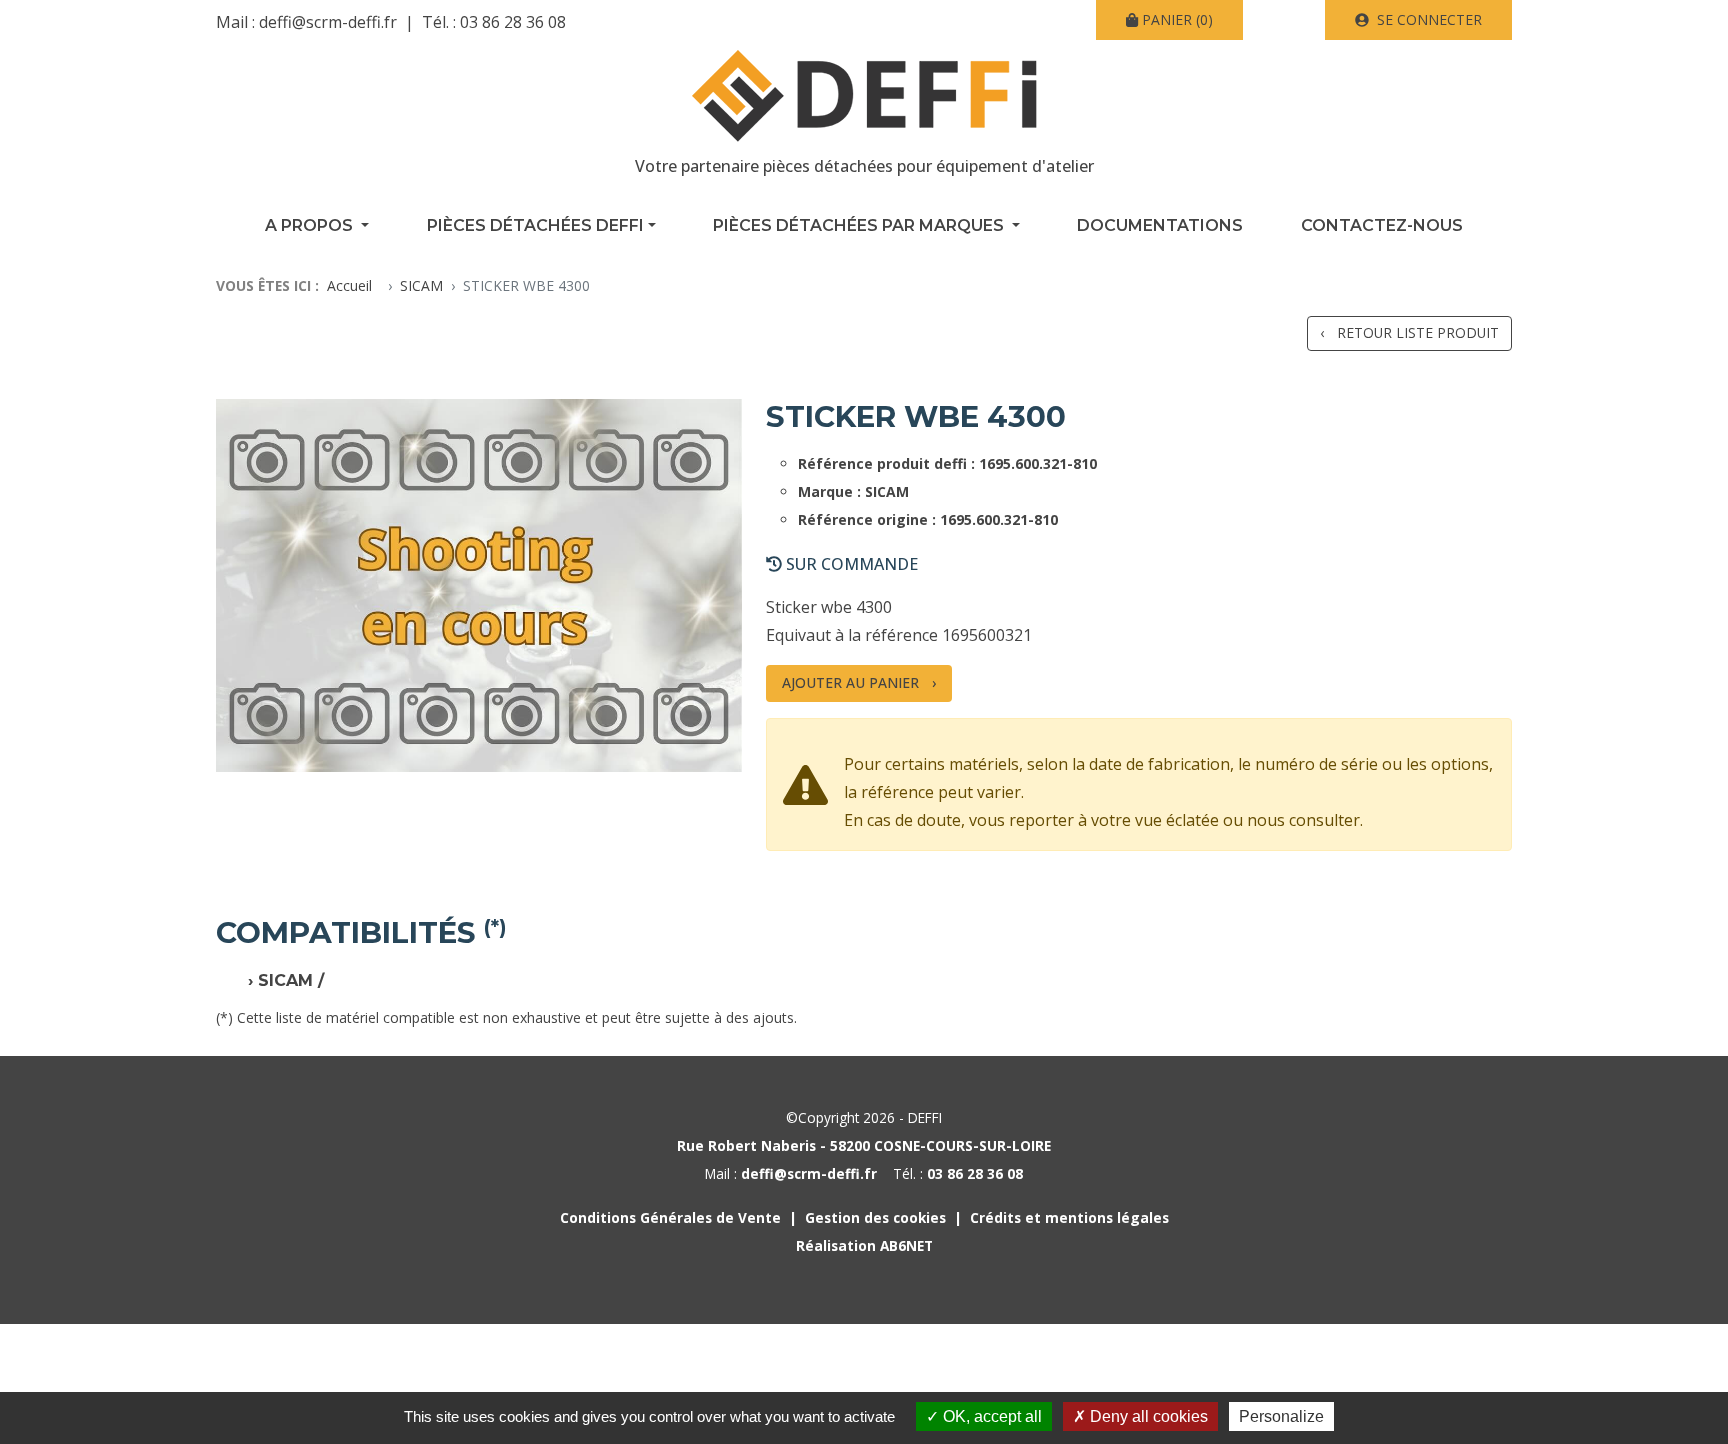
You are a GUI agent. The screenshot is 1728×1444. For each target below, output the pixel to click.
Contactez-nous (1382, 225)
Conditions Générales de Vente (670, 1217)
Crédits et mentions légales (1069, 1217)
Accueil (349, 285)
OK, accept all (990, 1416)
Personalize (1281, 1416)
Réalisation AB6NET (864, 1245)
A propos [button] (311, 225)
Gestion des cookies (875, 1217)
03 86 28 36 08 (513, 22)
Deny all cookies (1147, 1416)
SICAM (421, 285)
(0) (1177, 19)
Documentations (1160, 225)
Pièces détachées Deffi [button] (535, 225)
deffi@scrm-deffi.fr (328, 22)
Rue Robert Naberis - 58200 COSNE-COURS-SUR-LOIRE (864, 1145)
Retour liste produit (1418, 332)
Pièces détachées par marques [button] (860, 225)
